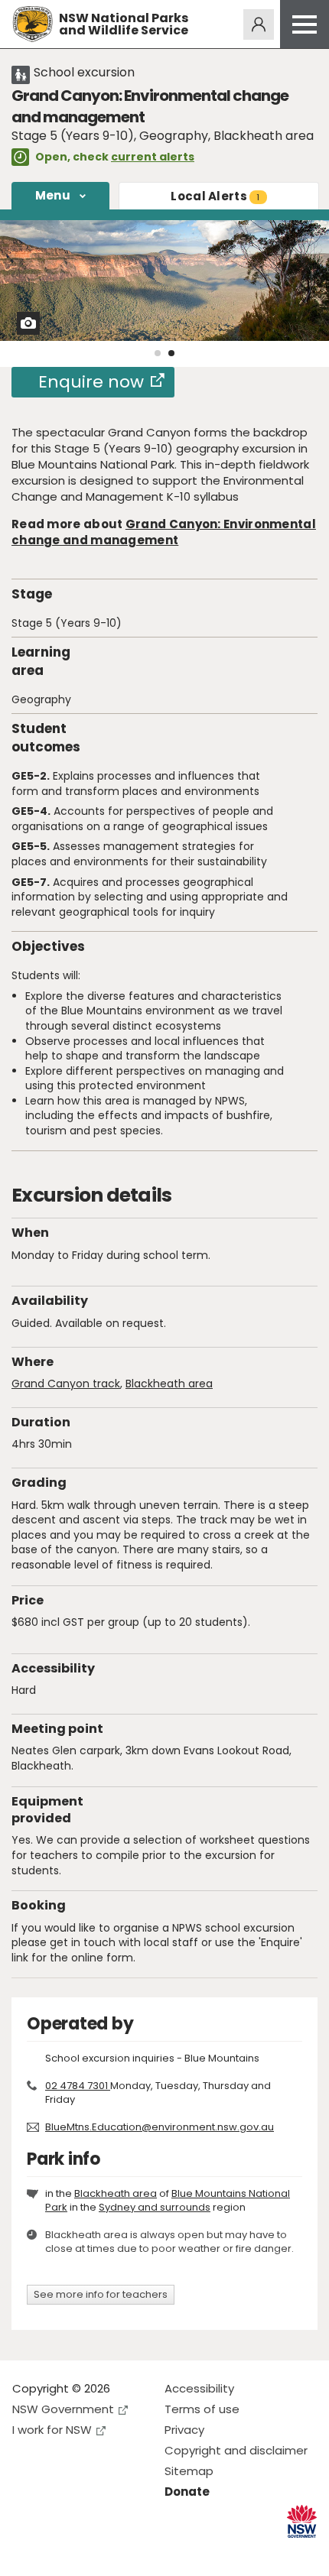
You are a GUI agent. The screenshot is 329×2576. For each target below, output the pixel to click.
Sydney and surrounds (155, 2207)
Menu (53, 195)
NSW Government (63, 2409)
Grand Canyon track (66, 1384)
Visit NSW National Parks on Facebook (26, 2552)
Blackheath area (169, 1384)
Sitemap (189, 2471)
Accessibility (199, 2388)
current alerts (153, 157)
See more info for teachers (101, 2294)
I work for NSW (52, 2430)
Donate (187, 2492)
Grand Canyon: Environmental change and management (164, 532)
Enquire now (91, 382)
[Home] (33, 24)
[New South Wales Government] (302, 2521)
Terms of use (202, 2409)
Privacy (184, 2430)
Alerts (215, 196)
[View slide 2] (171, 353)
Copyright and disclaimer (236, 2450)
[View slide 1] (158, 353)
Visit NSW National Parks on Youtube (92, 2552)
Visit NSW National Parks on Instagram (59, 2552)
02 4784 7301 (78, 2086)
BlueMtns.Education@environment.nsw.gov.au (160, 2127)
